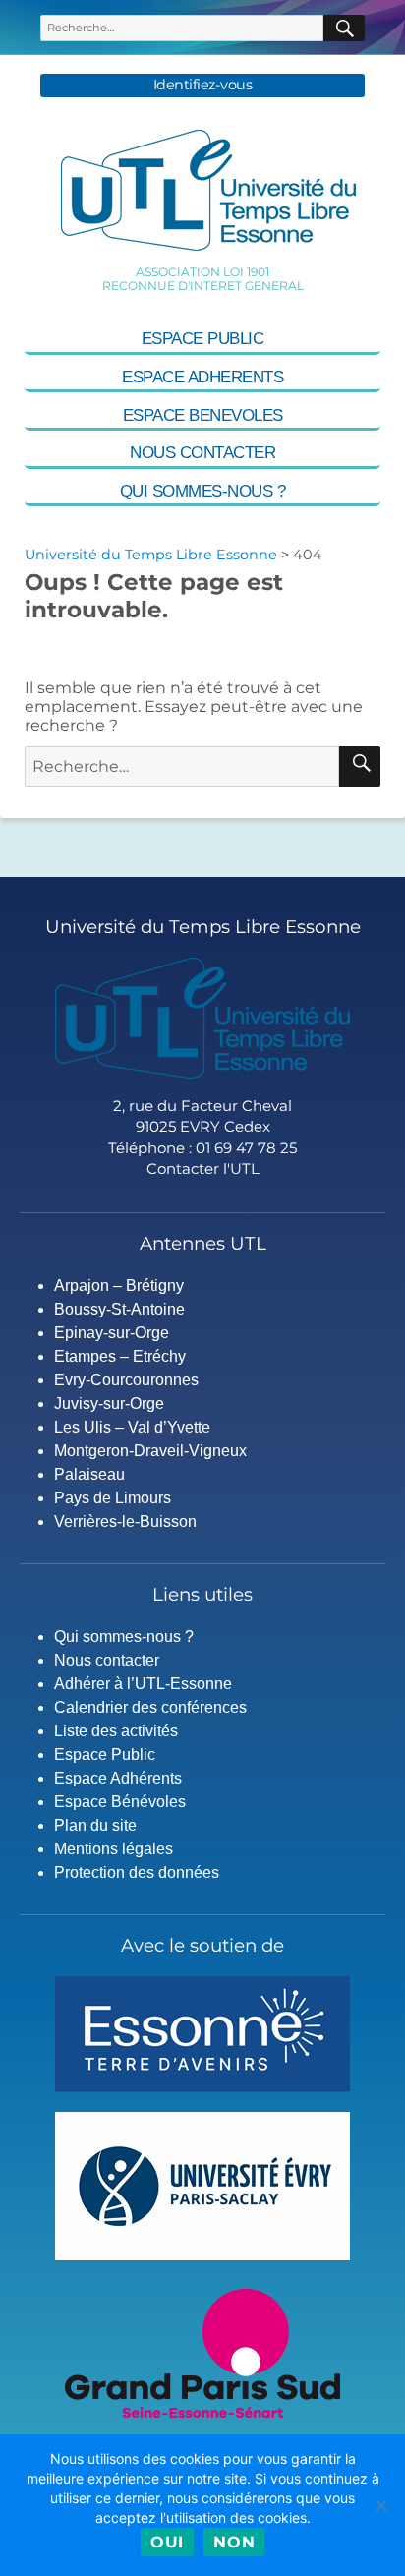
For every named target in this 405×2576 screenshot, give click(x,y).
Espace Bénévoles (120, 1802)
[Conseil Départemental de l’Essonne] (202, 2033)
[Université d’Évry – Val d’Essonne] (202, 2185)
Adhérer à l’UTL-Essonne (143, 1684)
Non (234, 2542)
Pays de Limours (113, 1498)
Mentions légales (114, 1849)
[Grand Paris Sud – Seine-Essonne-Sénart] (202, 2352)
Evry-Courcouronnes (126, 1380)
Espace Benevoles (203, 415)
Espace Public (203, 339)
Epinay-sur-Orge (112, 1333)
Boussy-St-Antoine (119, 1309)
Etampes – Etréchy (120, 1356)
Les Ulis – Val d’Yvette (132, 1427)
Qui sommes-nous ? (203, 491)
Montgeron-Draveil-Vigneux (150, 1451)
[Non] (380, 2505)
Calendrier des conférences (150, 1707)
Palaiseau (89, 1474)
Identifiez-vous (203, 85)
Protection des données (137, 1873)
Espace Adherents (202, 377)
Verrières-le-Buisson (125, 1522)
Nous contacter (202, 453)
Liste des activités (116, 1731)
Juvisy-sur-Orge (109, 1404)
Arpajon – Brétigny (119, 1286)
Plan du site (95, 1825)
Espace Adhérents (118, 1778)
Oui (167, 2542)
